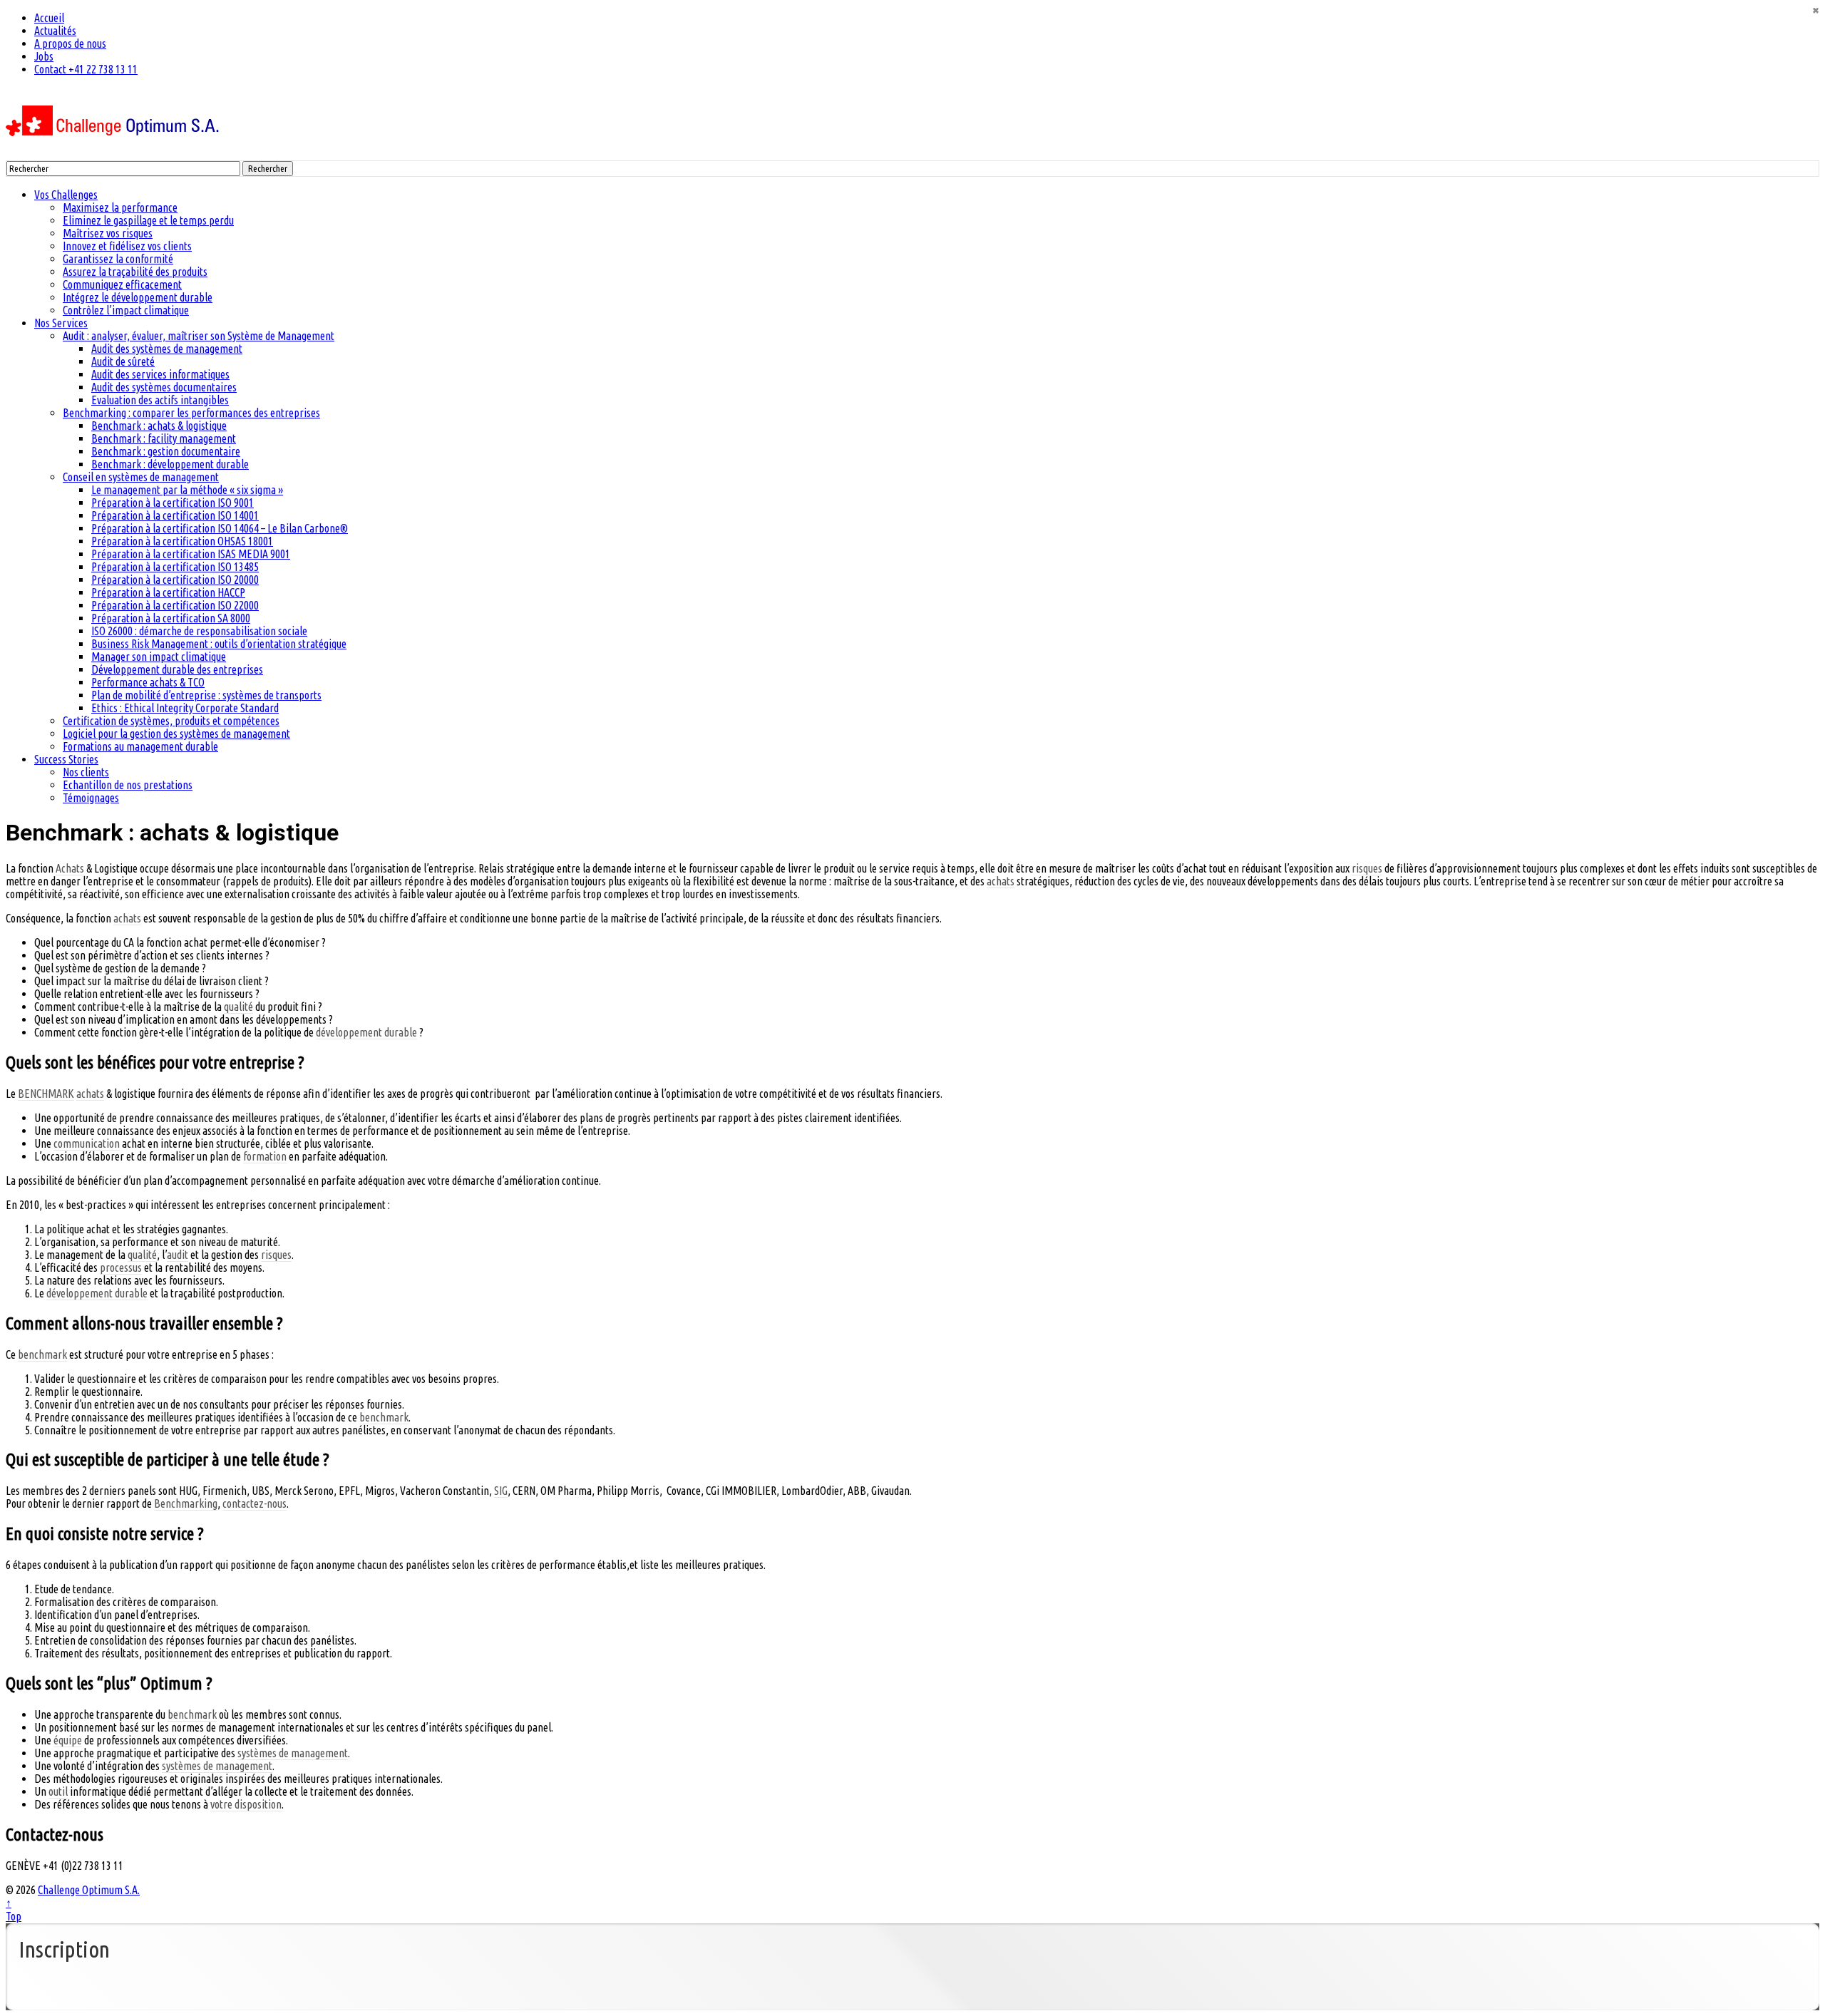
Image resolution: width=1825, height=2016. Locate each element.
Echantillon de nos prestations (128, 785)
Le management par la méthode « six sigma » (187, 490)
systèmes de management (293, 1753)
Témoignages (91, 798)
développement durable (366, 1032)
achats (1001, 881)
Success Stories (66, 759)
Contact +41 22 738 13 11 (86, 69)
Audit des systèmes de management (167, 349)
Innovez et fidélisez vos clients (127, 246)
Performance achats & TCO (148, 682)
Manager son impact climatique (159, 657)
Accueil (49, 18)
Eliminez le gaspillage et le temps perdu (148, 220)
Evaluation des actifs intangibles (160, 400)
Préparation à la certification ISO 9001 (173, 503)
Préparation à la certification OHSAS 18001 (182, 541)
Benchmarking (186, 1503)
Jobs (44, 56)
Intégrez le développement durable (138, 297)
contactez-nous (255, 1503)
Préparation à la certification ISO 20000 (175, 580)
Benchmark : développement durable (170, 464)
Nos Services (61, 323)
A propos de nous (70, 43)
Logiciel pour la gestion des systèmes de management (176, 734)
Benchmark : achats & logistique (159, 426)
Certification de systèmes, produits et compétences (171, 721)
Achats (70, 868)
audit (178, 1255)
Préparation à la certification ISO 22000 (175, 605)
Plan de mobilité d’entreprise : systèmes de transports (206, 695)
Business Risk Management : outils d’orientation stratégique (219, 644)
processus (121, 1267)
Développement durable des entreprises (177, 669)
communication (87, 1143)
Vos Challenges (66, 195)
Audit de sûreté (123, 361)
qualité (238, 1007)
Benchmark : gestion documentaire (166, 451)
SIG (501, 1491)
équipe (68, 1740)
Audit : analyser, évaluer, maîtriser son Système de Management (199, 336)
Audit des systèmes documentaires (164, 387)
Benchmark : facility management (164, 438)
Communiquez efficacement (122, 284)
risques (1367, 868)
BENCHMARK (46, 1094)
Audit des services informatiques (160, 374)
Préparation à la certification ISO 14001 (175, 515)
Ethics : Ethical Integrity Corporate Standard (185, 708)
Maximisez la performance (120, 207)
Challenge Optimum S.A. (89, 1890)
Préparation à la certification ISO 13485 (175, 567)
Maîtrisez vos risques (108, 233)
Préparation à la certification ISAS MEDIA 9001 (191, 554)
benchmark (42, 1354)
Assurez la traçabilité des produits (135, 272)
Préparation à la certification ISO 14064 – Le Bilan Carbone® (220, 528)
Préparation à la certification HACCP (168, 592)
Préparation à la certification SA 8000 (171, 618)
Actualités (55, 31)
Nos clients (86, 772)
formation (265, 1156)
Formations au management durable (140, 746)
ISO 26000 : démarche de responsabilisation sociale (199, 631)
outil (58, 1791)
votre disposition (246, 1804)
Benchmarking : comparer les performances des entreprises (191, 413)
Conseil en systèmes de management (141, 477)
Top (14, 1916)
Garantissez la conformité (118, 259)
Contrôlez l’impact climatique (126, 310)
